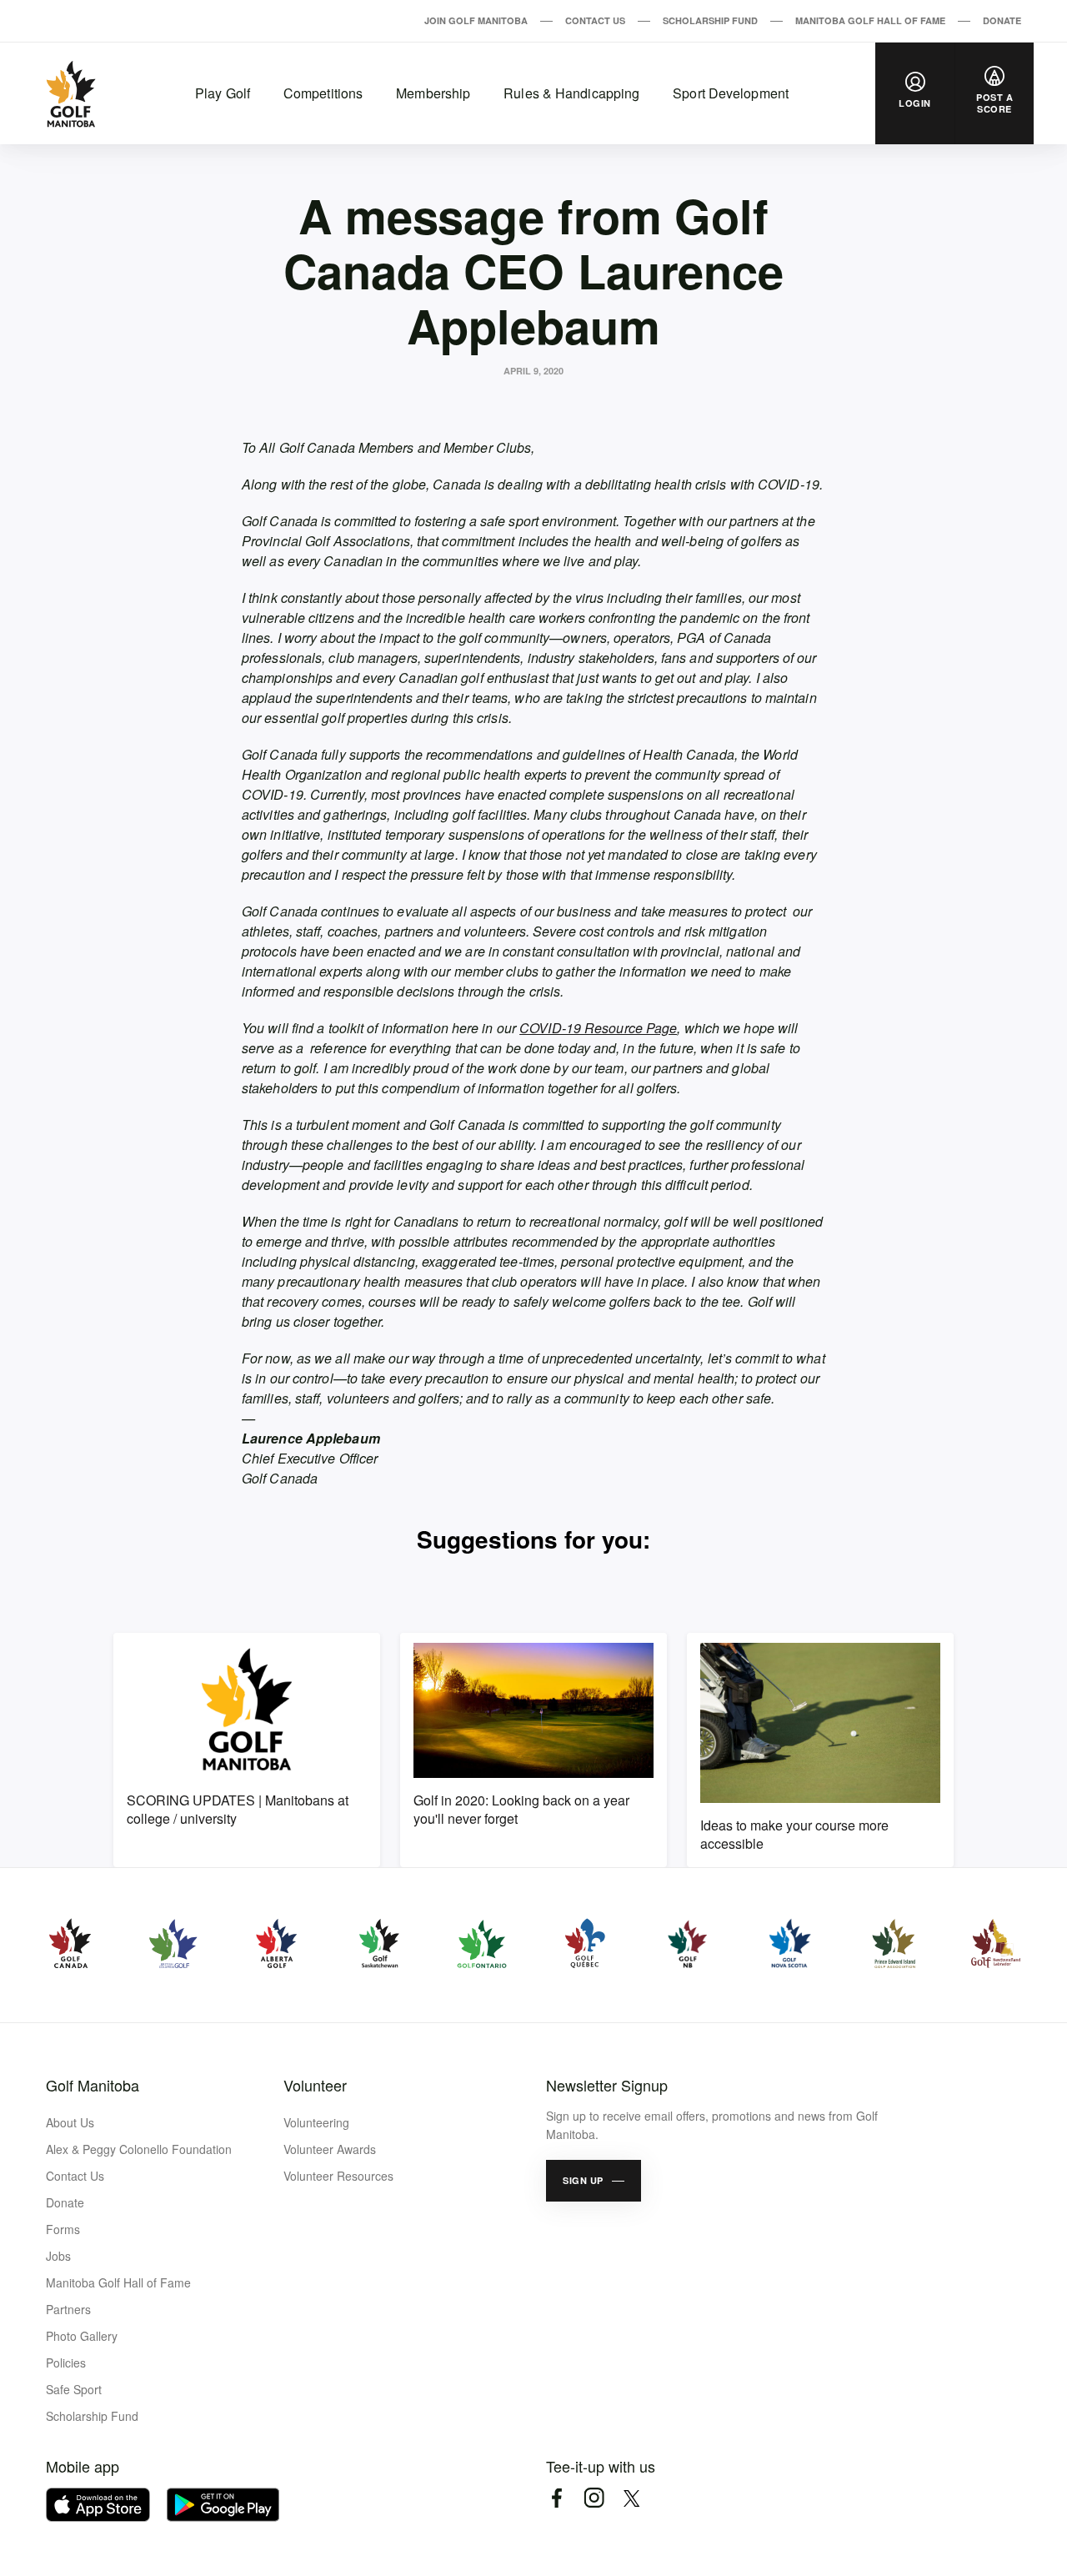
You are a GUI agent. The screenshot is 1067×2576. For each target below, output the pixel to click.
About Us (70, 2122)
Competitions (323, 93)
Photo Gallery (82, 2336)
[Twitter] (631, 2498)
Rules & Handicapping (571, 93)
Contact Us (595, 20)
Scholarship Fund (710, 20)
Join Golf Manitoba (476, 20)
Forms (63, 2229)
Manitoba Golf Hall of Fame (870, 20)
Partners (68, 2309)
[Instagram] (594, 2498)
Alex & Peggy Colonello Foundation (139, 2149)
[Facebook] (556, 2498)
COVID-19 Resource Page (598, 1028)
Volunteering (316, 2122)
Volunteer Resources (338, 2176)
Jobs (58, 2256)
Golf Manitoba (93, 2085)
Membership (433, 93)
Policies (66, 2363)
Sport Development (731, 93)
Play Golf (223, 93)
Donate (1002, 20)
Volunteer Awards (330, 2149)
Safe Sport (74, 2389)
